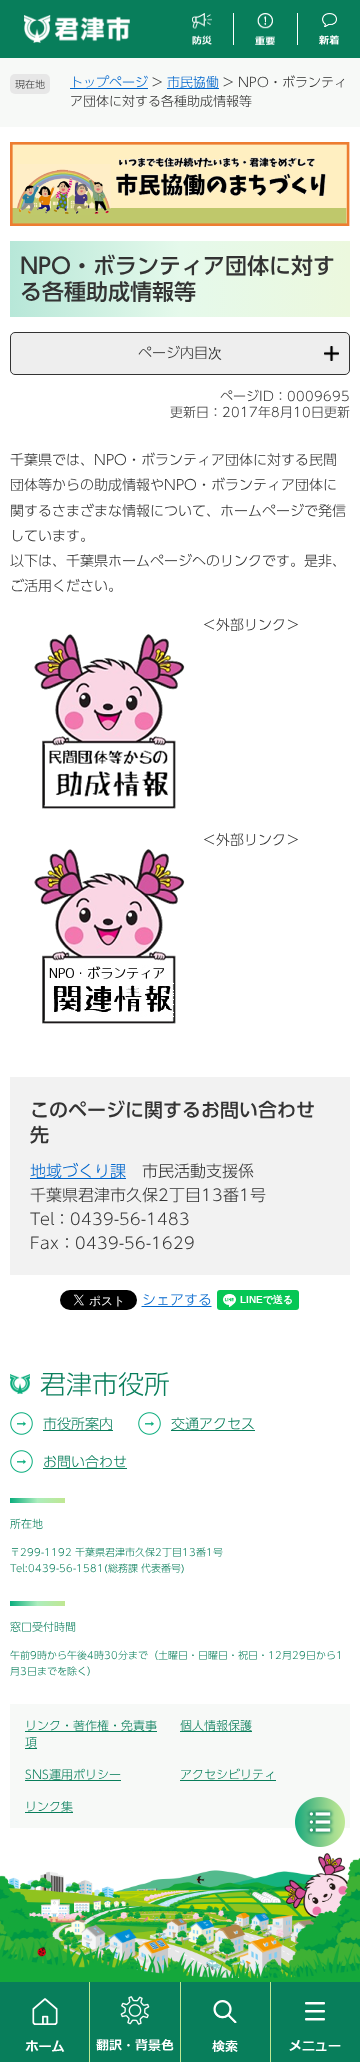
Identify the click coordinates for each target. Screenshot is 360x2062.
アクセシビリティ (228, 1774)
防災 (202, 29)
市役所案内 (78, 1424)
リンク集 (49, 1806)
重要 (265, 29)
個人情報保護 (216, 1725)
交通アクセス (213, 1424)
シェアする (177, 1300)
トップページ (109, 82)
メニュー (315, 2022)
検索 (225, 2022)
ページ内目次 (180, 353)
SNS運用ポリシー (73, 1774)
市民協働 (193, 82)
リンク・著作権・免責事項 (91, 1733)
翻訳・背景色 (134, 2022)
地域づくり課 (78, 1171)
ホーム (44, 2022)
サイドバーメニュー (320, 1822)
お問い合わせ (85, 1462)
